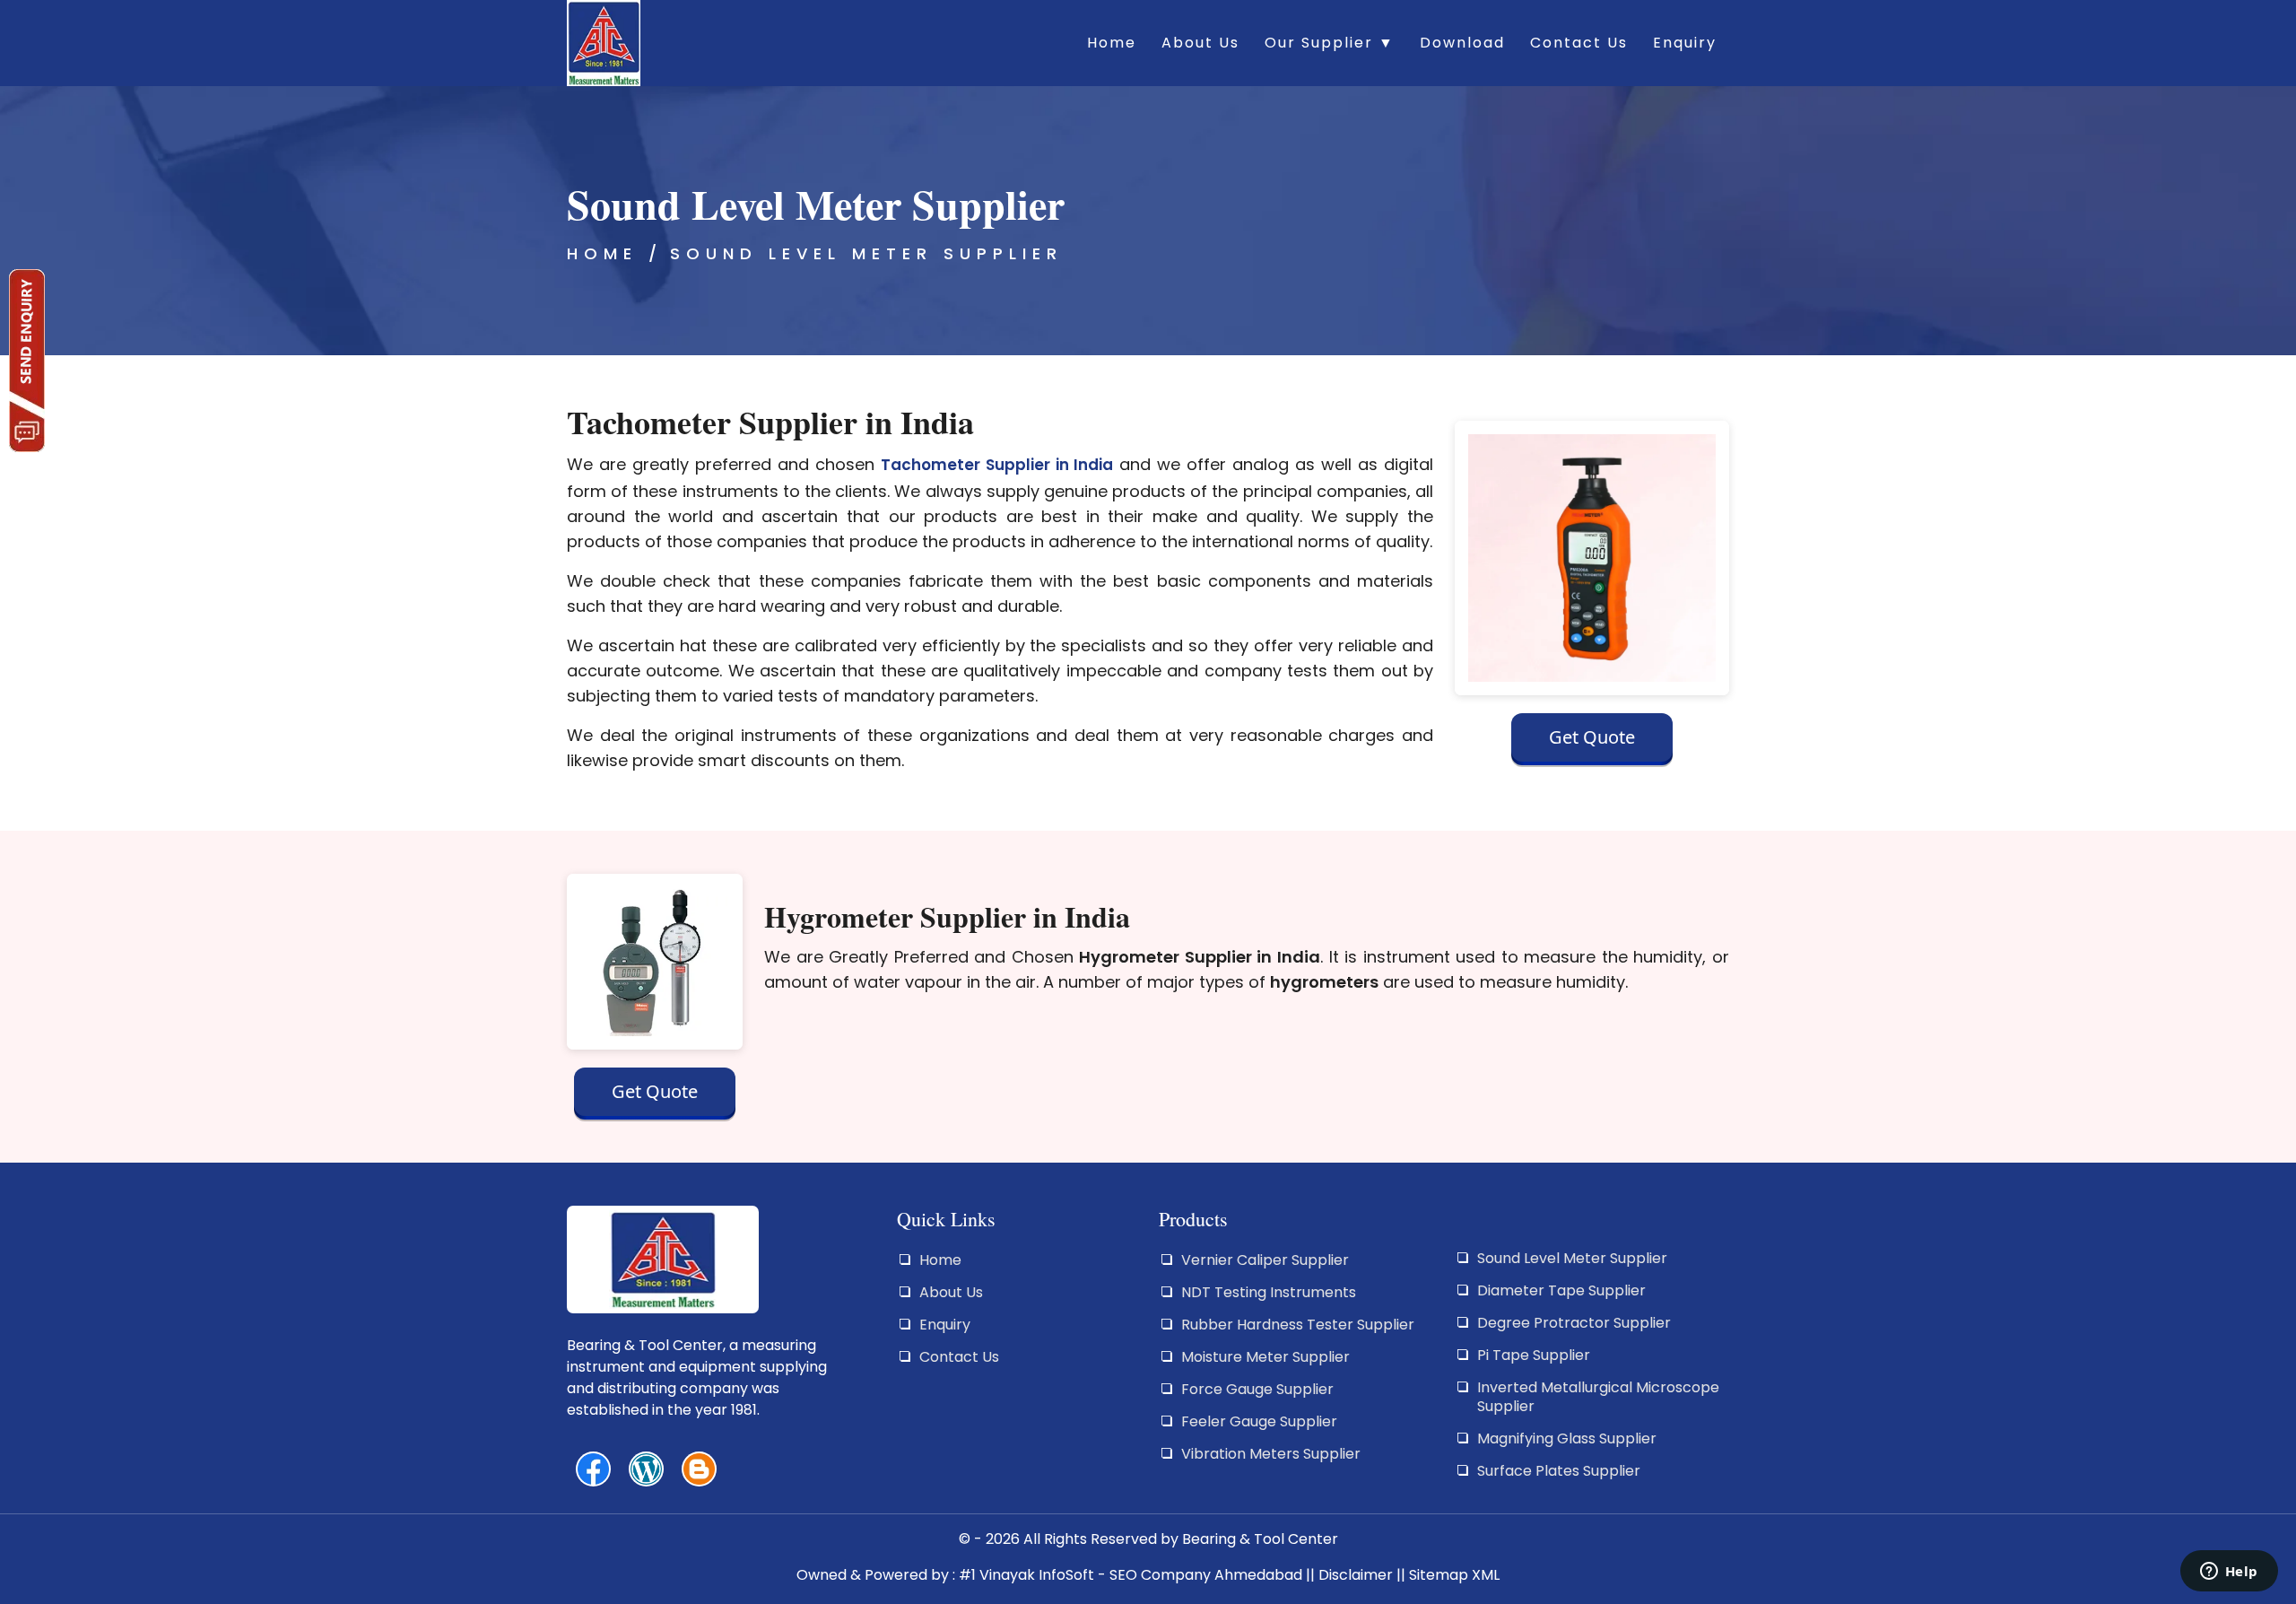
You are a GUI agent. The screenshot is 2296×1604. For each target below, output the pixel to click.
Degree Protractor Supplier (1574, 1323)
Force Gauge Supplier (1257, 1389)
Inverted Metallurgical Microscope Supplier (1598, 1397)
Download (1462, 43)
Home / (615, 253)
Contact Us (1579, 43)
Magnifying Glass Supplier (1567, 1438)
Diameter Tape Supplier (1561, 1290)
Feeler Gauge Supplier (1259, 1421)
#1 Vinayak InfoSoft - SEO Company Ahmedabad (1131, 1575)
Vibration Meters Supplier (1271, 1454)
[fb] (593, 1469)
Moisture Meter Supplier (1265, 1357)
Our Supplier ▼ (1330, 43)
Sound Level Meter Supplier (866, 253)
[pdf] (646, 1469)
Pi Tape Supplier (1534, 1355)
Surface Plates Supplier (1559, 1471)
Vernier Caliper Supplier (1265, 1260)
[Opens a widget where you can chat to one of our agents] (2229, 1573)
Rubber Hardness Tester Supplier (1298, 1325)
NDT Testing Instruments (1269, 1292)
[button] (1592, 741)
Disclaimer (1356, 1575)
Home (1112, 43)
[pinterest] (699, 1469)
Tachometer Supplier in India (997, 465)
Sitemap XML (1454, 1575)
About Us (1200, 43)
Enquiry (1685, 43)
